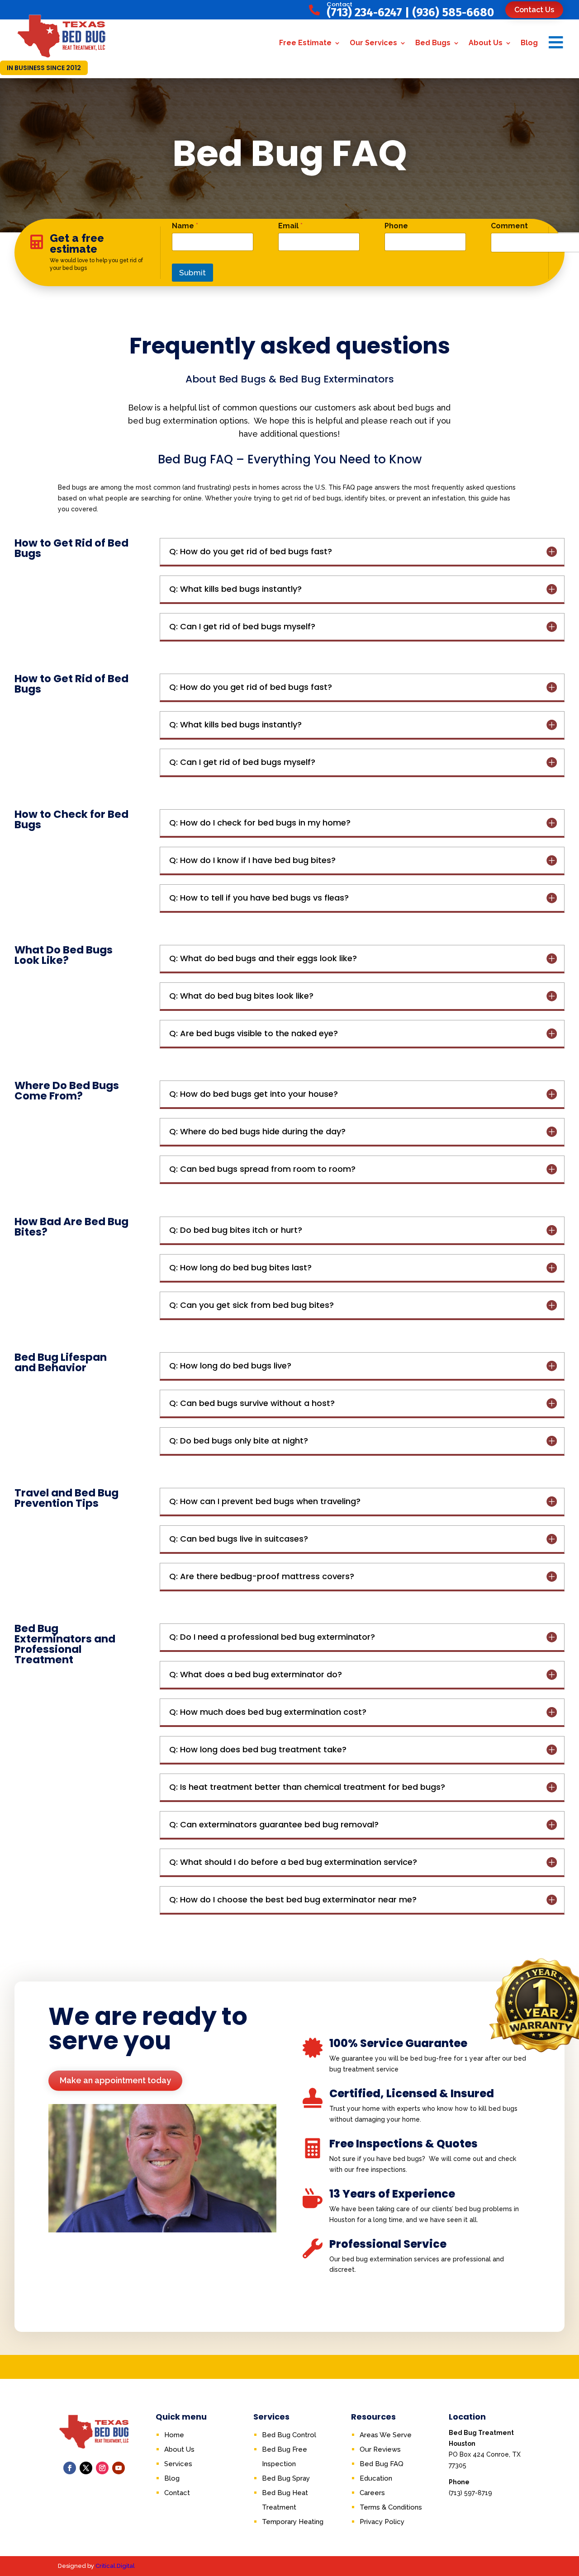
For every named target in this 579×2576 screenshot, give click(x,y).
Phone (396, 226)
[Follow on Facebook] (70, 2468)
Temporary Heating (293, 2522)
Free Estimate (305, 43)
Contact (177, 2493)
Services (178, 2464)
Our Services (373, 43)
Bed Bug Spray (286, 2478)
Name (185, 226)
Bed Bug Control (289, 2435)
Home (174, 2435)
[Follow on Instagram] (102, 2468)
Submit (192, 273)
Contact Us (534, 10)
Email (290, 226)
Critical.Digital (115, 2566)
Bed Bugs (433, 43)
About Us (486, 43)
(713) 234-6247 (364, 12)
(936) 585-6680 (453, 12)
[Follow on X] (86, 2468)
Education (376, 2478)
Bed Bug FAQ (382, 2464)
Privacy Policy (382, 2522)
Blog (529, 43)
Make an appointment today (115, 2080)
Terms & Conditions (391, 2507)
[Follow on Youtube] (119, 2468)
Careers (372, 2493)
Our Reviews (380, 2449)
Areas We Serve (386, 2435)
